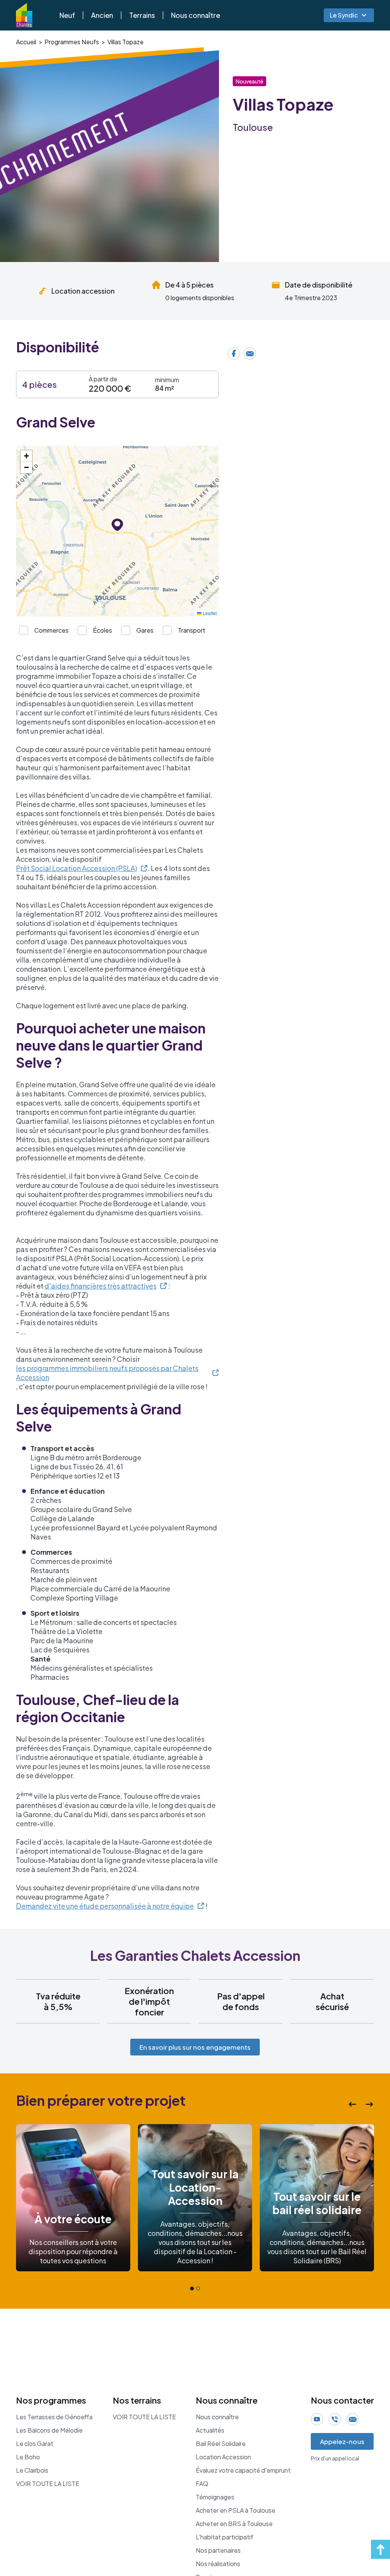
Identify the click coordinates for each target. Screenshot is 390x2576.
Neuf (67, 15)
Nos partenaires (218, 2550)
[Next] (369, 2104)
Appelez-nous (342, 2441)
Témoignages (215, 2497)
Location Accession (223, 2457)
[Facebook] (234, 354)
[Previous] (353, 2104)
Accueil (26, 42)
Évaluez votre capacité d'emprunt (243, 2470)
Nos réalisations (218, 2564)
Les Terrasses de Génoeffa (54, 2417)
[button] (117, 525)
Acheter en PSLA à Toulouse (236, 2510)
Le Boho (28, 2457)
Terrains (142, 15)
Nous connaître (196, 15)
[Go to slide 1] (192, 2288)
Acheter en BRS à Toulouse (234, 2524)
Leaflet (209, 613)
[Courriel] (250, 354)
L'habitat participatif (225, 2537)
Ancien (102, 15)
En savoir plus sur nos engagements (195, 2047)
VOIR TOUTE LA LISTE (48, 2484)
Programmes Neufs (72, 42)
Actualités (210, 2430)
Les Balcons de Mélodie (49, 2430)
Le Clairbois (32, 2470)
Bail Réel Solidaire (221, 2444)
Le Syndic (344, 15)
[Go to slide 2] (198, 2288)
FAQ (202, 2484)
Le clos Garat (35, 2444)
